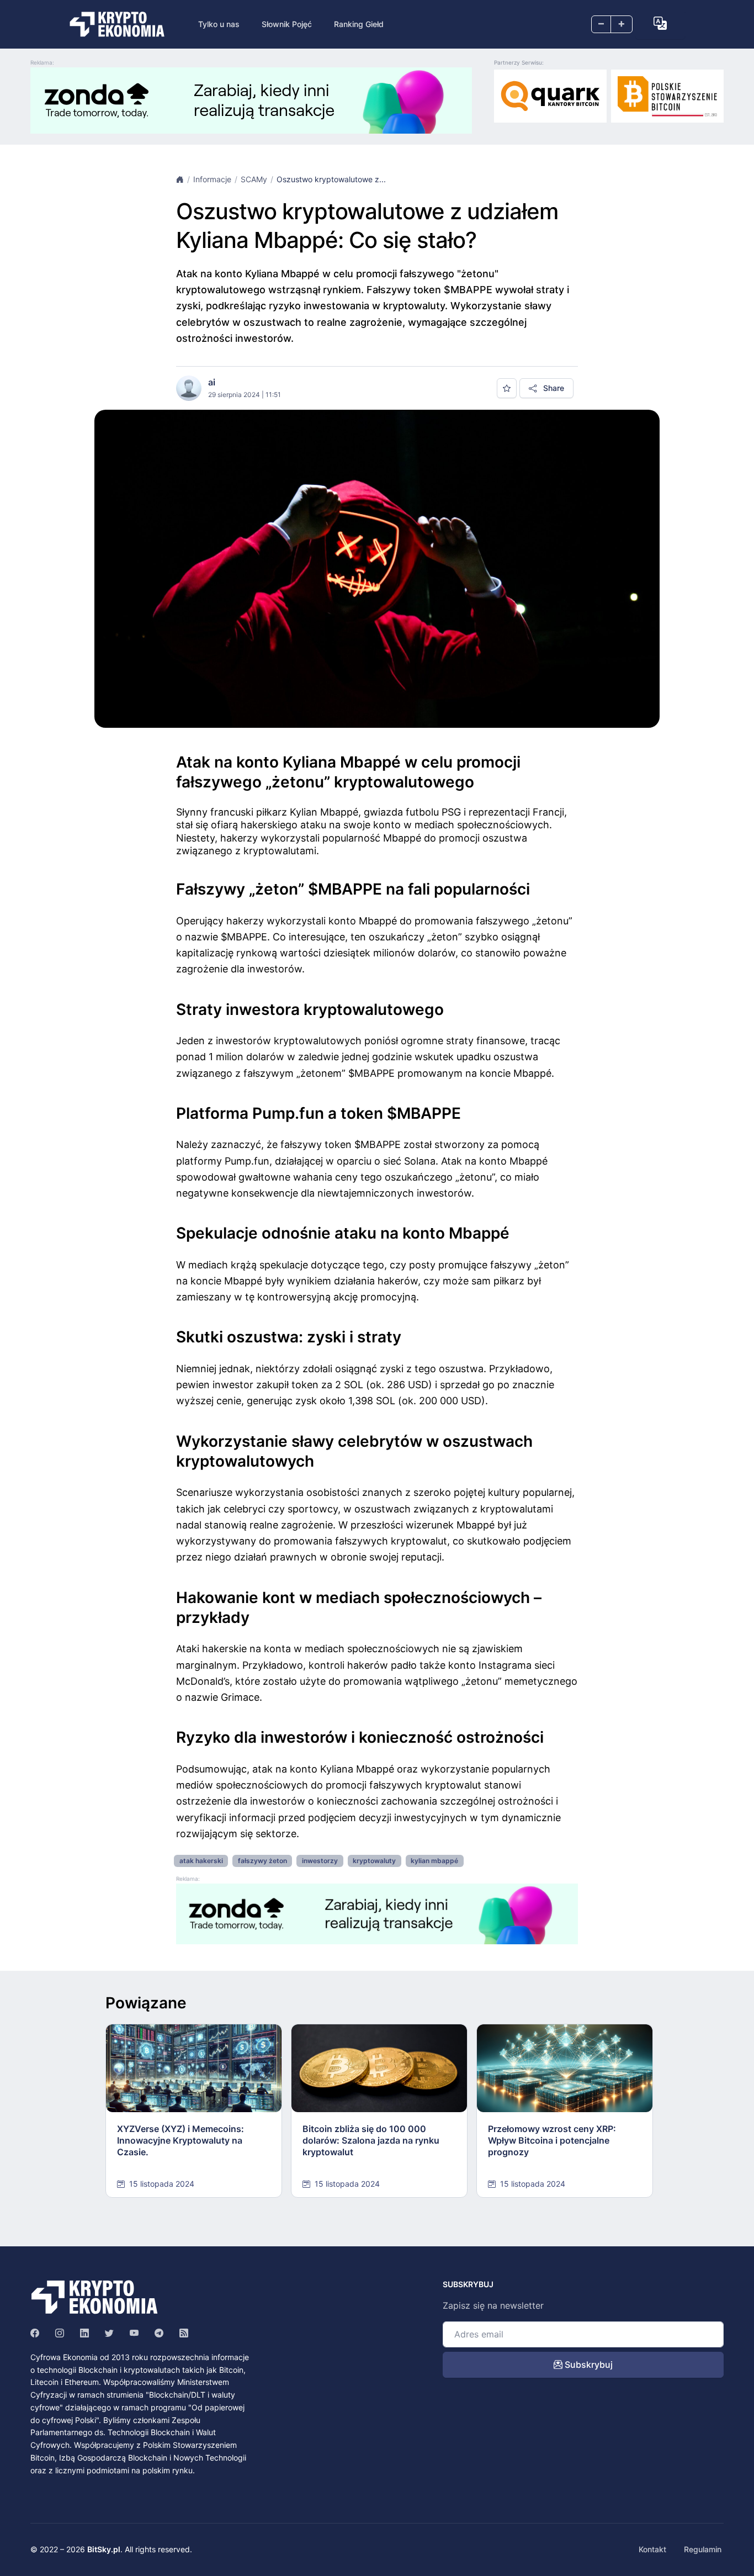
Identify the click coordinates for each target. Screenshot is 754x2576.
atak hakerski (201, 1861)
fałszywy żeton (262, 1861)
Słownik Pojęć (287, 24)
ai (212, 382)
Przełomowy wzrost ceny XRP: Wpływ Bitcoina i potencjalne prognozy (552, 2140)
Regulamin (703, 2549)
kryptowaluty (374, 1861)
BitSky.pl (104, 2549)
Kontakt (652, 2549)
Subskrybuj (588, 2365)
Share (553, 388)
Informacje (212, 179)
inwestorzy (320, 1861)
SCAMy (254, 179)
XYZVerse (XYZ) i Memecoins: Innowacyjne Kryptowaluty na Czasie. (180, 2140)
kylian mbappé (434, 1861)
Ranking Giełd (359, 24)
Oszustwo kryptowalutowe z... (331, 179)
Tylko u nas (219, 24)
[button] (660, 23)
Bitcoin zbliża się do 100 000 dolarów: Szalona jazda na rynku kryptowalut (371, 2140)
